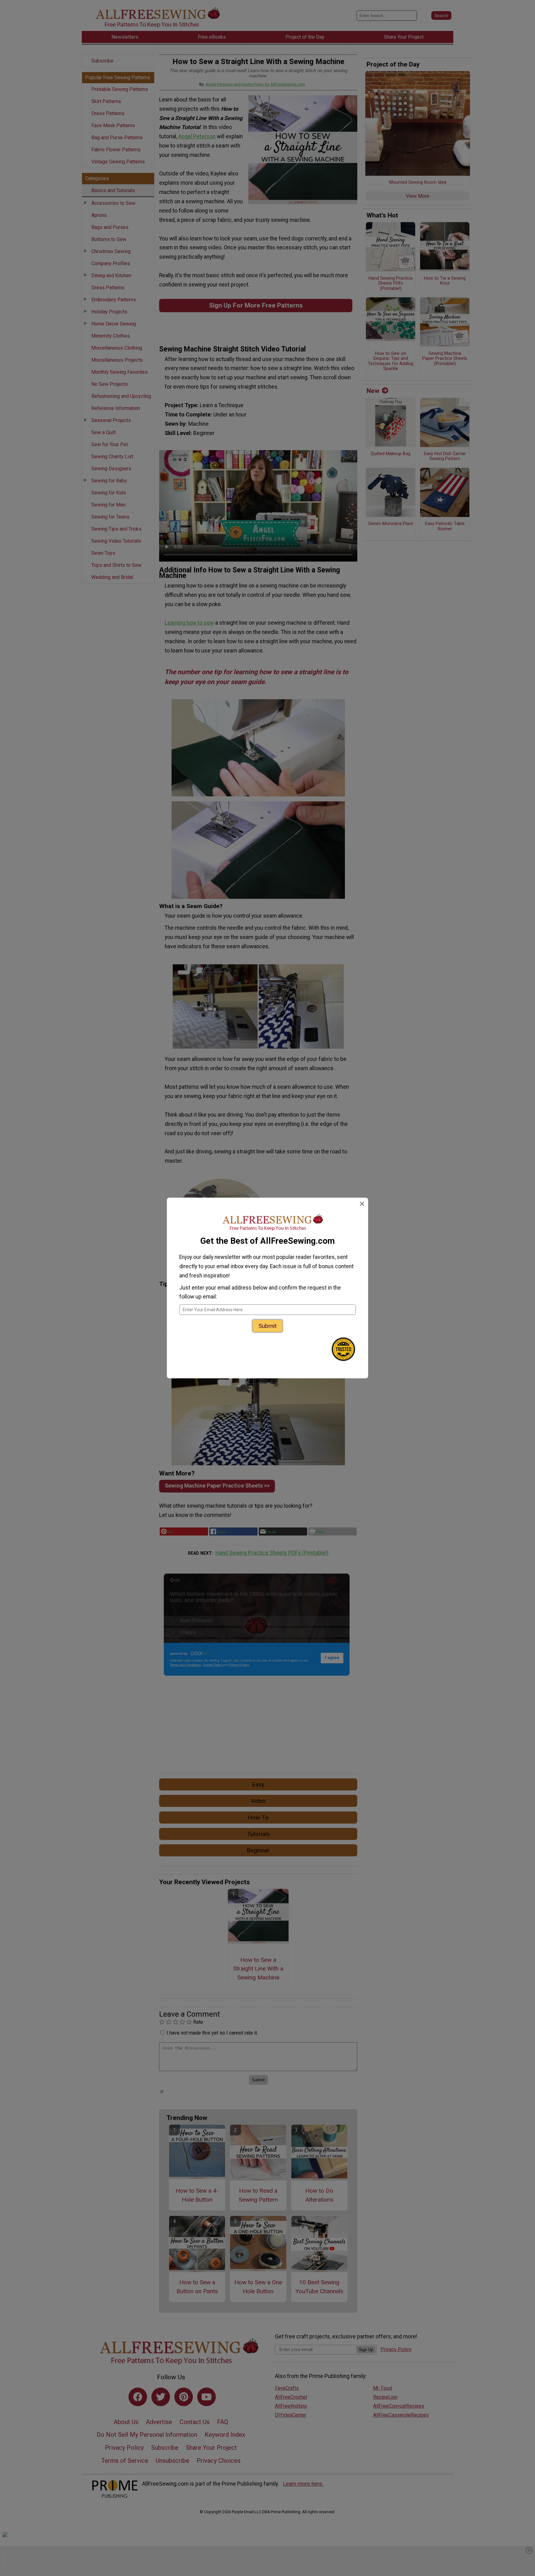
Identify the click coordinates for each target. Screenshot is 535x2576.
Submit (267, 1326)
